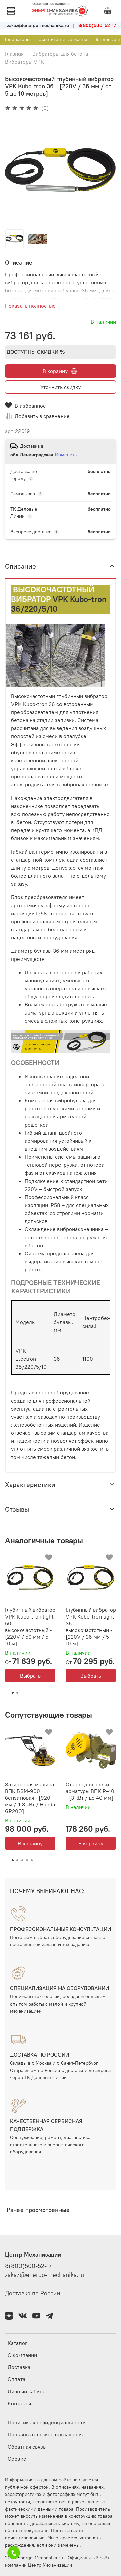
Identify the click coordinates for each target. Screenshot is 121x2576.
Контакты (19, 2403)
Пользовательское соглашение (46, 2434)
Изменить (66, 455)
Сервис (17, 2459)
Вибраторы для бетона (60, 54)
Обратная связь (27, 2447)
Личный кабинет (28, 2391)
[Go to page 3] (22, 1860)
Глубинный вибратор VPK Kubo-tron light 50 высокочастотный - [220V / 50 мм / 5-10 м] (30, 1627)
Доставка (19, 2367)
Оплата (16, 2379)
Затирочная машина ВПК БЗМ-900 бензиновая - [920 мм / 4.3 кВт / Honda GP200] (30, 1798)
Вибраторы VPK (25, 62)
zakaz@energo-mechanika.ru (45, 2275)
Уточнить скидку (61, 387)
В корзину (30, 1843)
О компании (22, 2355)
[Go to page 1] (13, 1693)
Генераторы (18, 39)
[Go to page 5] (32, 1860)
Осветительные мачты (63, 39)
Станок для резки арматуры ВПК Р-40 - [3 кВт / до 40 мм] (90, 1791)
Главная (14, 54)
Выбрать (30, 1676)
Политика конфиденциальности (47, 2422)
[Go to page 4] (27, 1860)
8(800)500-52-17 (28, 2266)
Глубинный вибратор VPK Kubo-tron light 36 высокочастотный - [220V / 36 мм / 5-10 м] (91, 1627)
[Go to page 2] (17, 1693)
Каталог (17, 2343)
